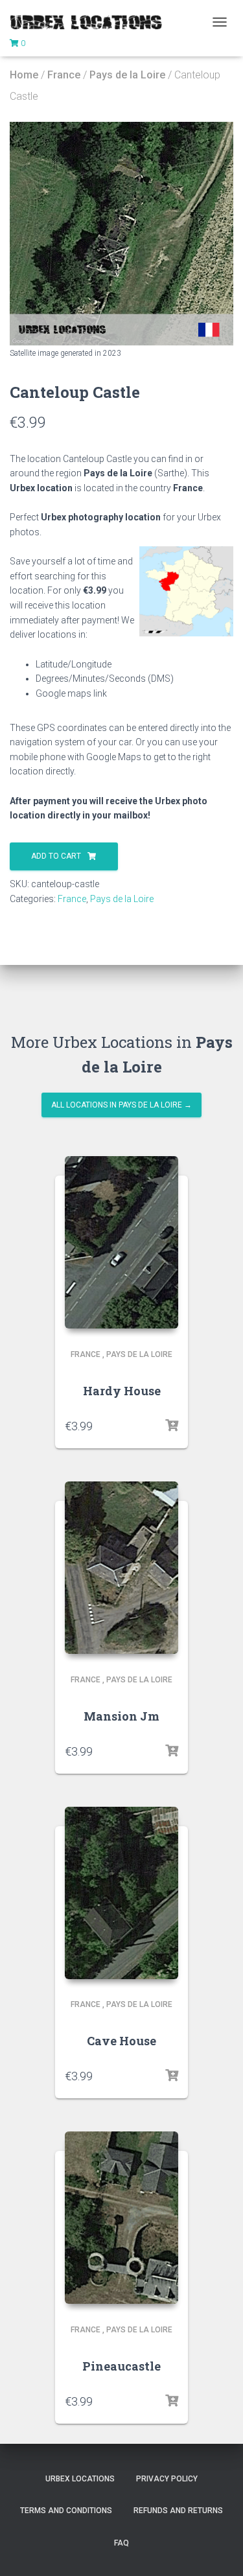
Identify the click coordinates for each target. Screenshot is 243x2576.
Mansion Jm (121, 1716)
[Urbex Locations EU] (91, 22)
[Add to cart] (172, 1426)
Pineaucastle (121, 2366)
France (64, 75)
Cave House (121, 2041)
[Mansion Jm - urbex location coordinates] (121, 1568)
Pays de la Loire (127, 75)
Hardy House (122, 1391)
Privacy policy (167, 2479)
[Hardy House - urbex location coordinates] (121, 1242)
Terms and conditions (66, 2511)
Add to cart (56, 856)
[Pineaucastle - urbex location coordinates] (121, 2218)
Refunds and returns (178, 2511)
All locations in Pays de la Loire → (121, 1105)
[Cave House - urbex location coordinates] (121, 1893)
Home (24, 75)
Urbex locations (80, 2479)
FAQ (121, 2543)
